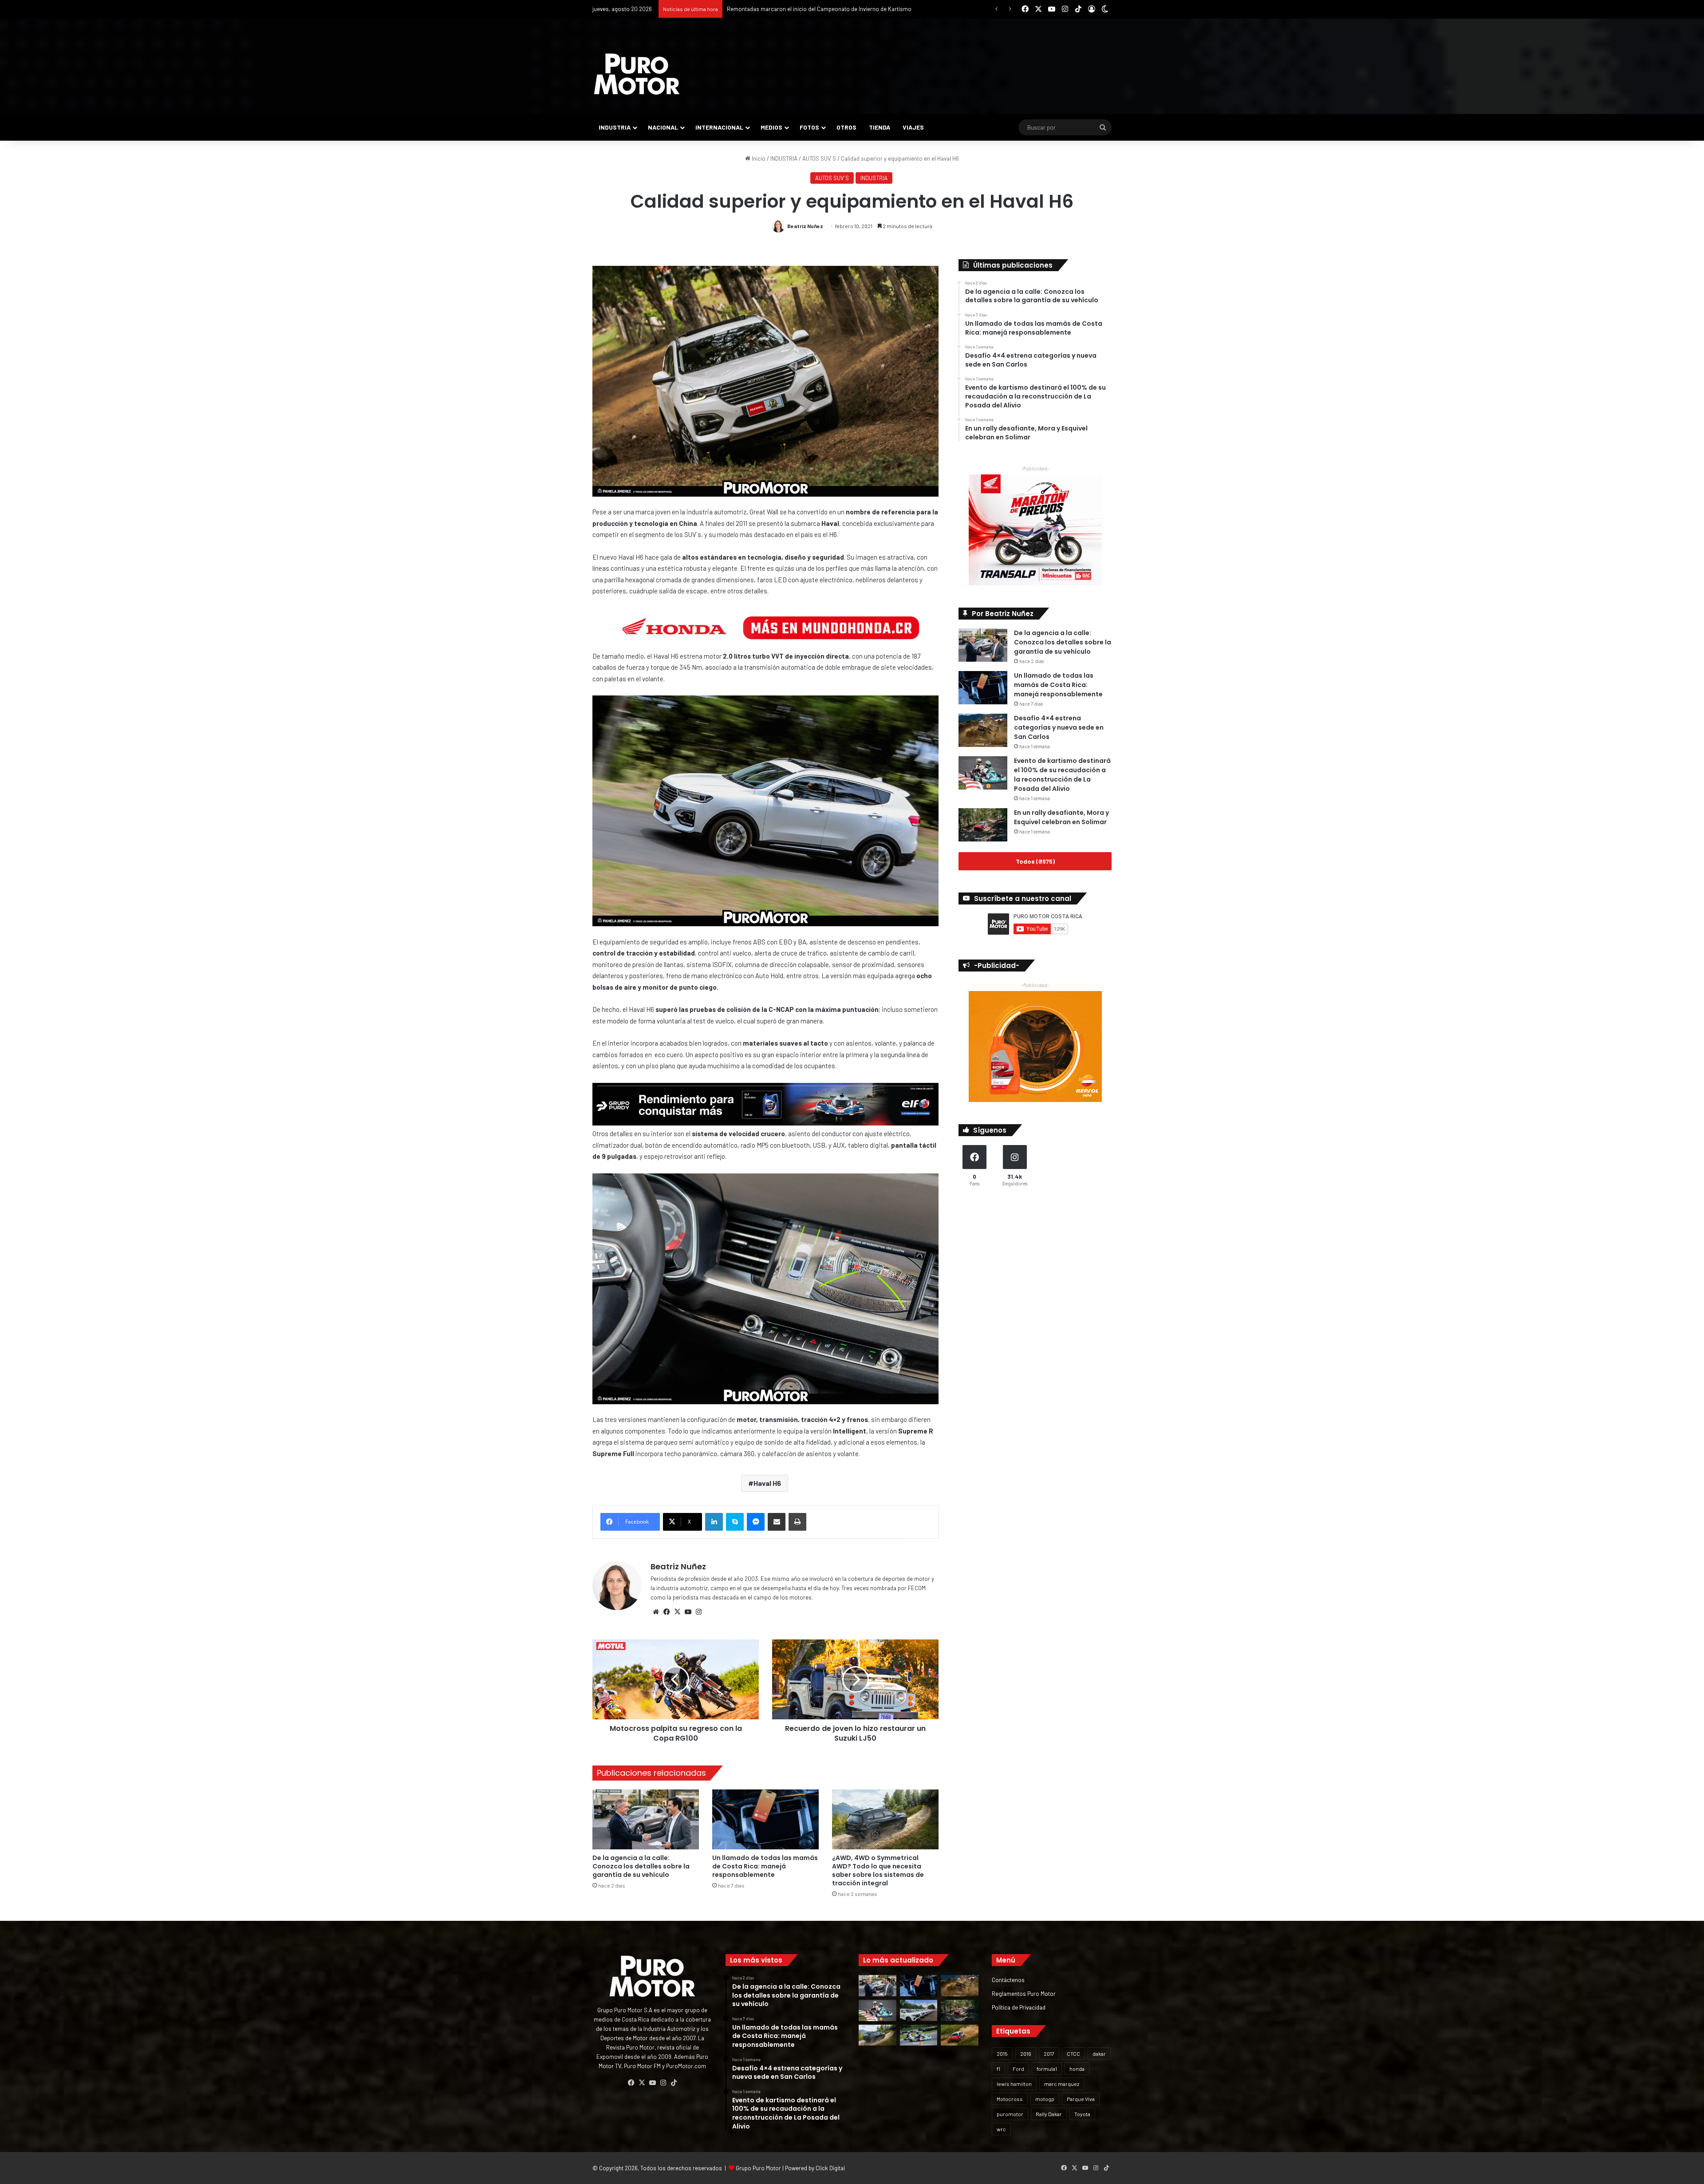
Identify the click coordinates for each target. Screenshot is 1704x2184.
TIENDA (880, 127)
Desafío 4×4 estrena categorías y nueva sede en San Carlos (1059, 727)
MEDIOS (771, 127)
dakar (1099, 2054)
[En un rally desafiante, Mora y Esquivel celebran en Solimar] (983, 825)
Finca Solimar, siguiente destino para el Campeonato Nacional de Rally (816, 9)
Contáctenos (1008, 1980)
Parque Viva (1081, 2099)
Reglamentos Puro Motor (1024, 1993)
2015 (1002, 2054)
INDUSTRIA (615, 127)
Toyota (1082, 2114)
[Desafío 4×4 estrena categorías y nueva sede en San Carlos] (983, 730)
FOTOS (809, 127)
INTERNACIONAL (719, 127)
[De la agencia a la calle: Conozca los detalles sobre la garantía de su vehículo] (646, 1819)
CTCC (1073, 2054)
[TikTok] (674, 2083)
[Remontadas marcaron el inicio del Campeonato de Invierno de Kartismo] (919, 2035)
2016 (1026, 2054)
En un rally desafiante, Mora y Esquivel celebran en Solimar (1061, 817)
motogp (1045, 2099)
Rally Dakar (1049, 2114)
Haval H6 (767, 1483)
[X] (677, 1612)
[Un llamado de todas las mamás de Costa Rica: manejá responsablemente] (765, 1819)
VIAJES (913, 127)
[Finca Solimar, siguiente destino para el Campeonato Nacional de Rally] (960, 2035)
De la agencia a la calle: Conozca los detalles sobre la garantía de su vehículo (641, 1866)
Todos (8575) (1035, 861)
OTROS (846, 127)
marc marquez (1062, 2084)
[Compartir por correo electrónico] (777, 1522)
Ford (1018, 2069)
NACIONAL (663, 127)
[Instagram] (698, 1612)
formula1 (1047, 2069)
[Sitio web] (656, 1612)
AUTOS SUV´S (819, 158)
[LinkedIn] (714, 1522)
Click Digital (830, 2168)
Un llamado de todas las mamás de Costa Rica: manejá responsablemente (765, 1866)
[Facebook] (667, 1612)
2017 (1049, 2054)
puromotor (1010, 2114)
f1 (998, 2069)
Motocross (1010, 2099)
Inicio (758, 158)
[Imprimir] (797, 1522)
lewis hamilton (1014, 2084)
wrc (1001, 2129)
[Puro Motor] (637, 74)
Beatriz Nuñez (805, 226)
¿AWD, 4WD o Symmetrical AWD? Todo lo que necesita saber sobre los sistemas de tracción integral (878, 1870)
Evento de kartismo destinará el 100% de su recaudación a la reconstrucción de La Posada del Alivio (1062, 775)
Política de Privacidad (1019, 2007)
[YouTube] (688, 1612)
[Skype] (735, 1522)
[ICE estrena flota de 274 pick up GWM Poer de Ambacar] (919, 2010)
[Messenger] (756, 1522)
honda (1077, 2069)
